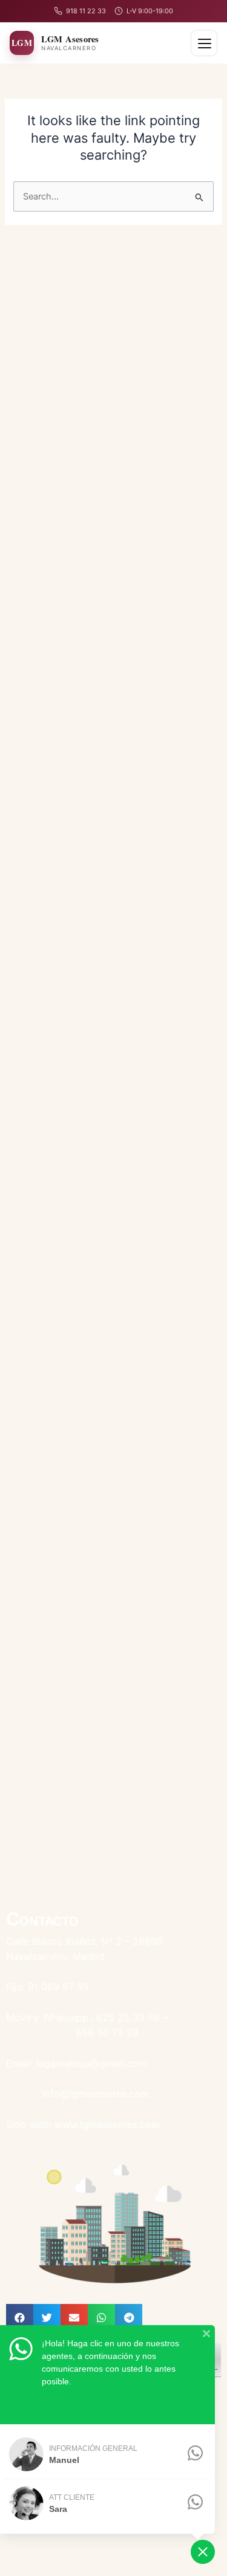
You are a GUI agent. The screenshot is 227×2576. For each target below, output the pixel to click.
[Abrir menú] (204, 43)
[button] (20, 2318)
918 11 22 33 (86, 11)
